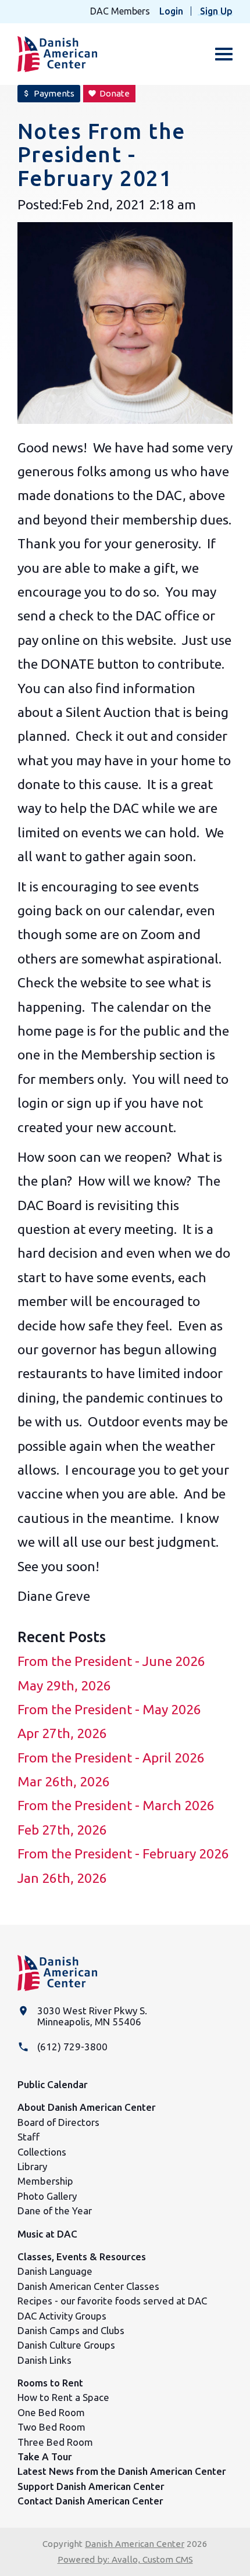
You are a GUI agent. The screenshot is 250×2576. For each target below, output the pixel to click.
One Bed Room (51, 2412)
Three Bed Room (55, 2442)
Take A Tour (45, 2457)
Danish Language (55, 2271)
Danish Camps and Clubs (71, 2330)
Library (32, 2166)
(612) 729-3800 (72, 2047)
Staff (28, 2137)
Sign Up (216, 11)
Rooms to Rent (50, 2383)
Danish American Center (135, 2544)
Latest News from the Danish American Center (122, 2471)
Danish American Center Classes (88, 2286)
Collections (42, 2152)
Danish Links (44, 2360)
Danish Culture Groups (66, 2345)
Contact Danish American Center (90, 2501)
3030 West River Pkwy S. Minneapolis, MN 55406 (92, 2016)
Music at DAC (47, 2234)
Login (171, 11)
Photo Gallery (47, 2196)
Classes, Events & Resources (82, 2256)
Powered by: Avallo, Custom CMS (125, 2559)
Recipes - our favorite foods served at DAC (112, 2301)
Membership (45, 2181)
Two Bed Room (51, 2427)
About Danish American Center (87, 2107)
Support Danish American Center (91, 2486)
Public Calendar (53, 2084)
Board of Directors (58, 2122)
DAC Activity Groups (62, 2316)
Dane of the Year (55, 2211)
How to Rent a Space (63, 2397)
